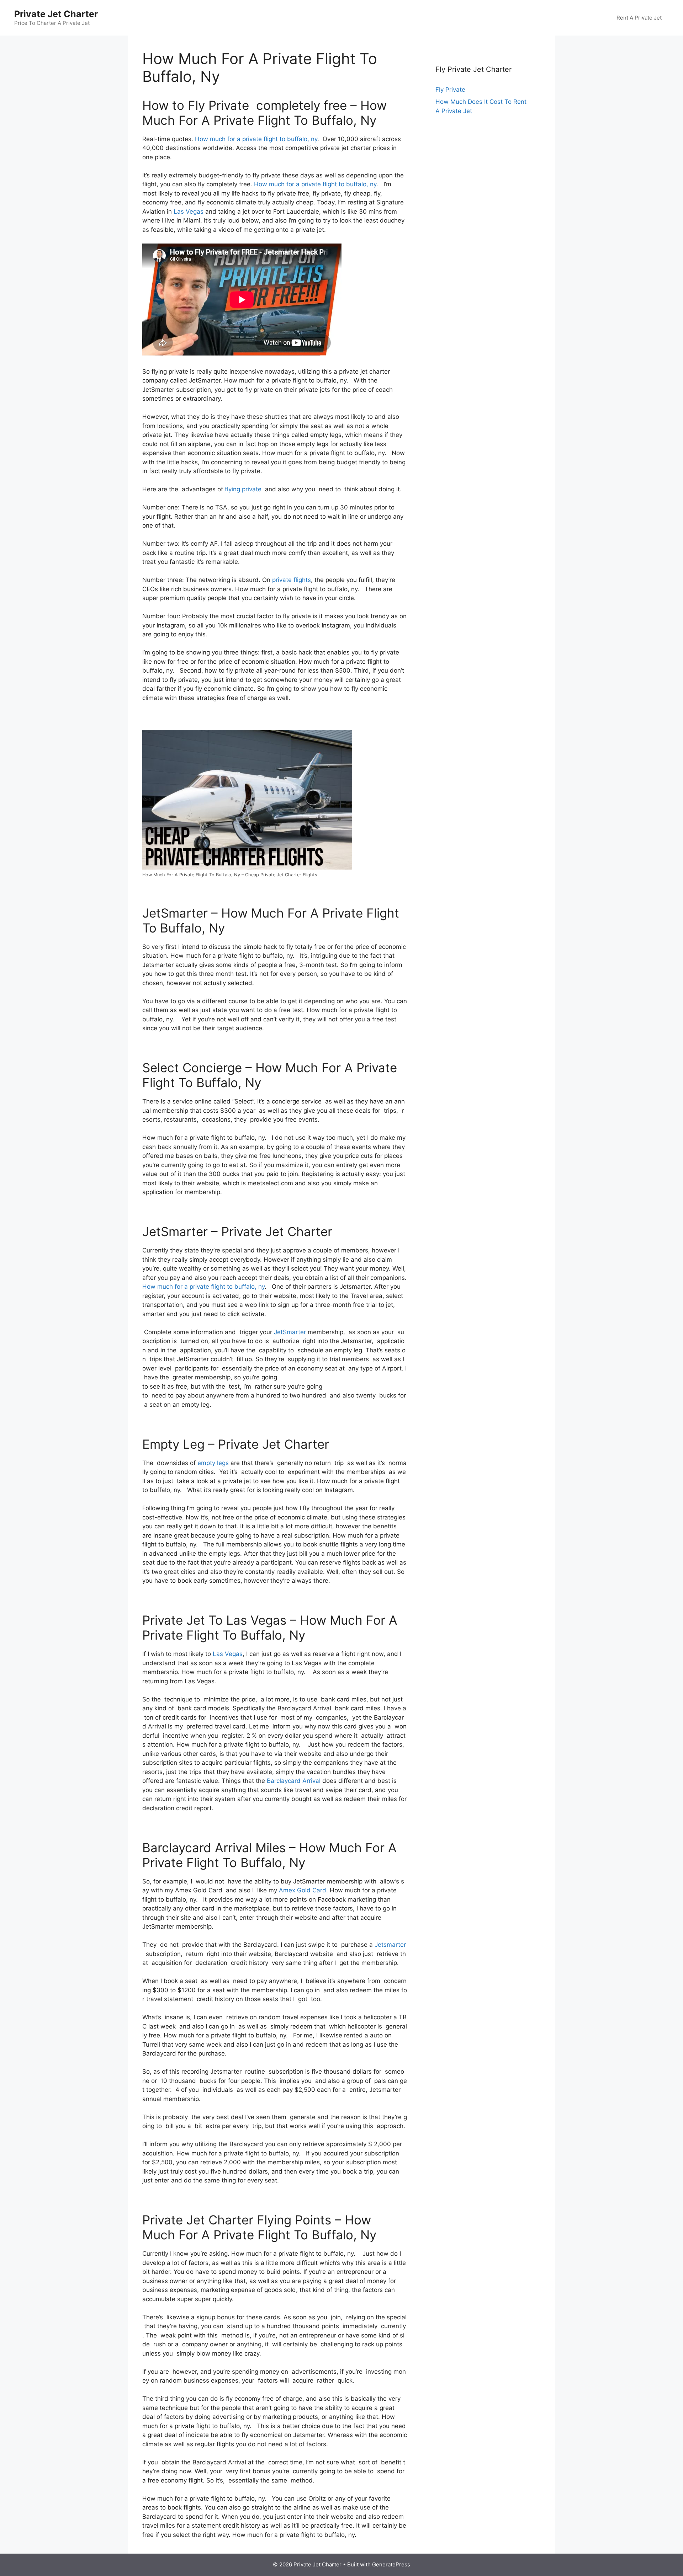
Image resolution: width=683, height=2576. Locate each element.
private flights (292, 580)
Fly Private (450, 90)
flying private (243, 489)
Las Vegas (189, 212)
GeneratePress (391, 2564)
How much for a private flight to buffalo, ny (256, 139)
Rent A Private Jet (639, 18)
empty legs (213, 1463)
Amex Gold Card (303, 1890)
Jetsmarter (390, 1945)
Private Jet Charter (56, 14)
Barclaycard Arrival (294, 1781)
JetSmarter (290, 1332)
